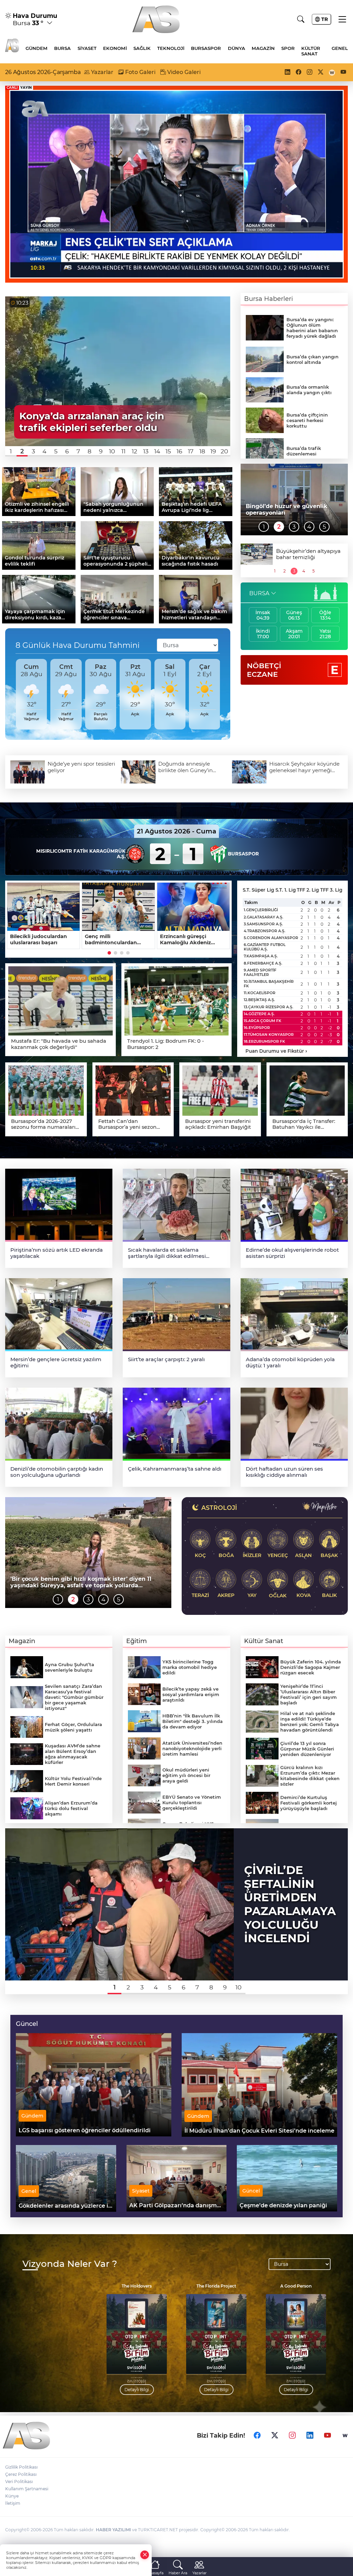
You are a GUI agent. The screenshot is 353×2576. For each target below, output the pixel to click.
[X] (275, 2436)
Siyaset (87, 48)
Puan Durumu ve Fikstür (276, 1051)
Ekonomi (115, 48)
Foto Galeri (140, 72)
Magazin (263, 48)
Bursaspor (206, 48)
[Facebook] (257, 2436)
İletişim (13, 2503)
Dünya (236, 48)
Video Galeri (183, 72)
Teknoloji (171, 48)
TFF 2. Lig (308, 890)
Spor (288, 48)
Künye (12, 2496)
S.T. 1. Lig (286, 890)
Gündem (37, 48)
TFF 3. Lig (331, 890)
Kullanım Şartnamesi (27, 2489)
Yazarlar (102, 72)
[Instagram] (292, 2436)
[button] (11, 451)
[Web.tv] (345, 2436)
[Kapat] (145, 2555)
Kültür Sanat (311, 51)
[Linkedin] (310, 2436)
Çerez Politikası (21, 2474)
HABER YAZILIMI (113, 2530)
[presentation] (13, 694)
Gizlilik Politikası (21, 2467)
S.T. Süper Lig (258, 890)
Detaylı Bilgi (137, 2390)
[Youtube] (327, 2436)
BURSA (259, 593)
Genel (340, 48)
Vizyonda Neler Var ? (70, 2264)
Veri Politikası (19, 2482)
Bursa (62, 48)
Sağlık (142, 48)
